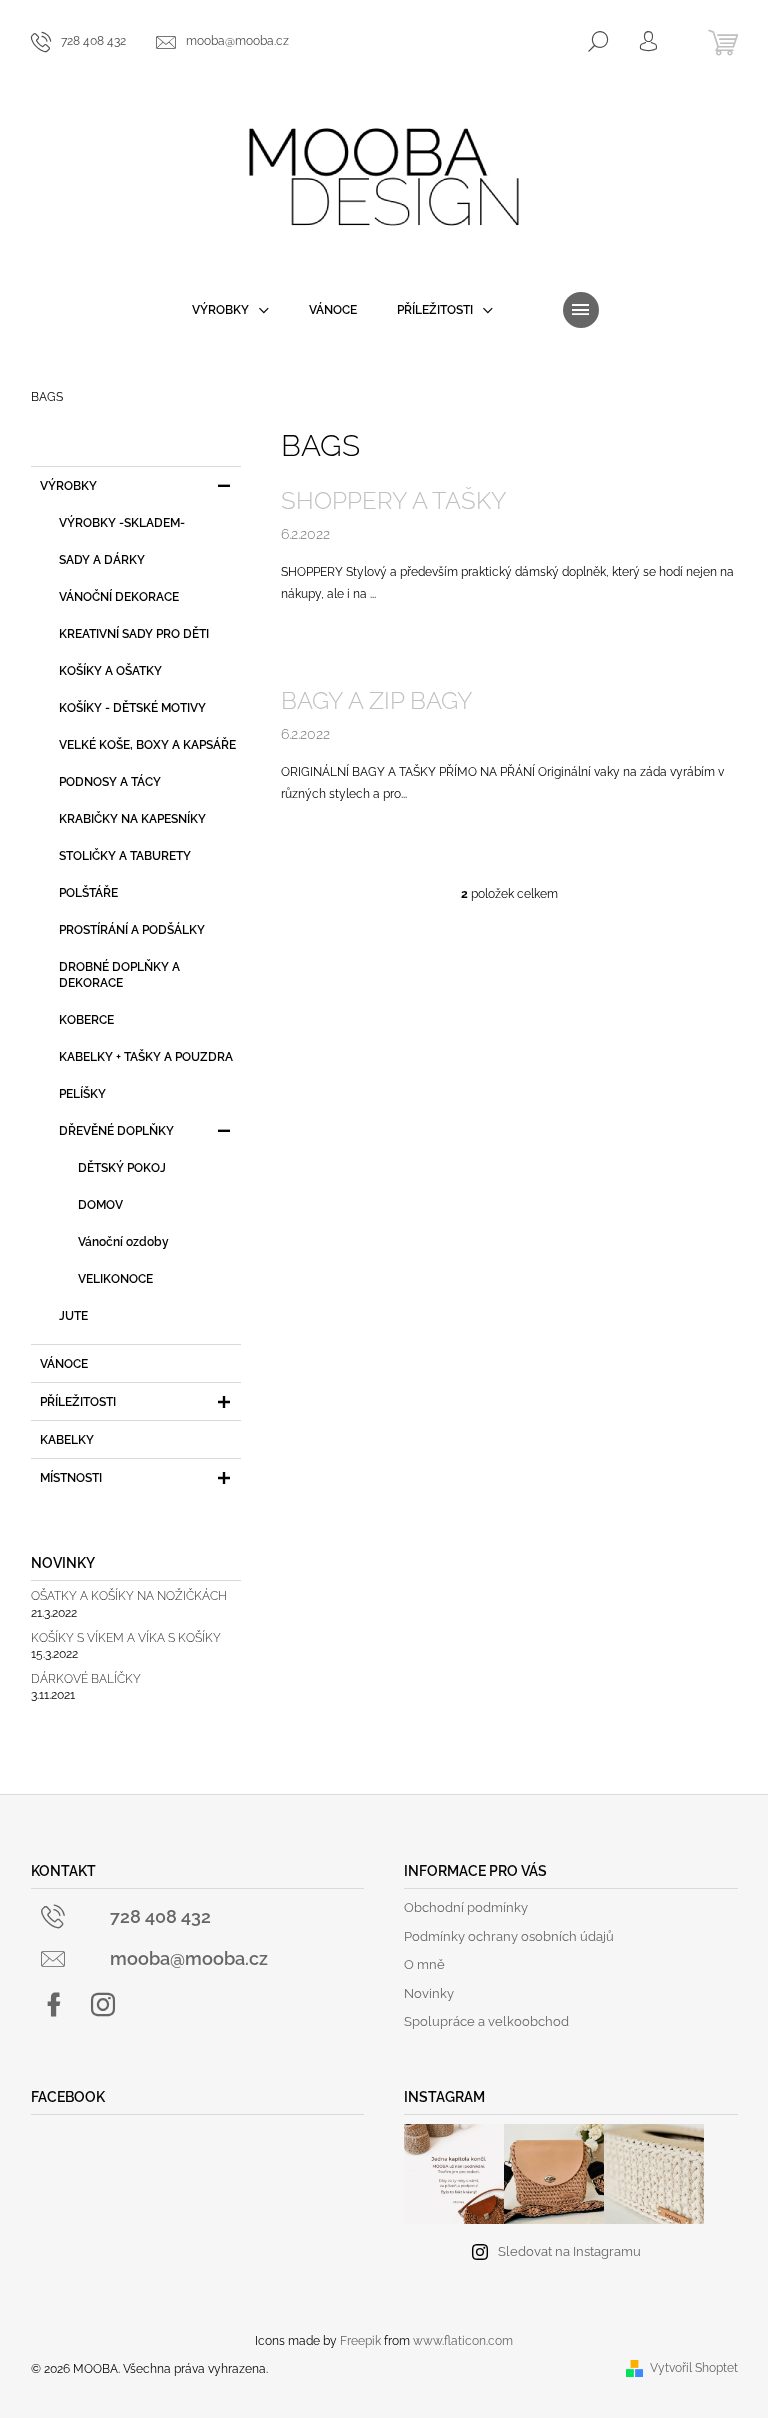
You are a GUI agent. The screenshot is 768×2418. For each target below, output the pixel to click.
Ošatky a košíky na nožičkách (129, 1596)
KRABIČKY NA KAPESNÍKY (132, 819)
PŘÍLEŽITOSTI (78, 1402)
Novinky (429, 1993)
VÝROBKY (68, 486)
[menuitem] (230, 310)
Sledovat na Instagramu (569, 2251)
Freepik (360, 2341)
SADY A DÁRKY (102, 560)
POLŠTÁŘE (88, 893)
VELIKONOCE (115, 1279)
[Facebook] (54, 2005)
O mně (424, 1964)
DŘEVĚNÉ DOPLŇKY (116, 1131)
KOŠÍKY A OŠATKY (110, 671)
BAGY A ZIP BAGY (377, 700)
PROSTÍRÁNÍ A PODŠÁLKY (132, 930)
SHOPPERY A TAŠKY (394, 500)
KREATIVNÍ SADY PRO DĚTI (134, 634)
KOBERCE (86, 1020)
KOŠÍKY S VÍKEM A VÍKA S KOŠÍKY (126, 1638)
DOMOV (100, 1205)
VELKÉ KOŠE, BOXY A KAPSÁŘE (147, 745)
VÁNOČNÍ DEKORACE (119, 597)
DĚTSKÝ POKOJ (122, 1168)
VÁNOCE (64, 1364)
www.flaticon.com (463, 2341)
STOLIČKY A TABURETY (125, 856)
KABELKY (67, 1440)
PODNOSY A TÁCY (110, 782)
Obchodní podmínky (466, 1907)
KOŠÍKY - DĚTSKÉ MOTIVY (132, 708)
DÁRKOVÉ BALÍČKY (86, 1679)
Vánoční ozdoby (123, 1242)
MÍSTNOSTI (71, 1478)
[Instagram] (103, 2005)
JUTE (73, 1316)
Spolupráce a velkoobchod (486, 2021)
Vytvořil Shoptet (694, 2368)
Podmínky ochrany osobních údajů (509, 1936)
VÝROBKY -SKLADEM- (122, 523)
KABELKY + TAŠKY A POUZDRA (146, 1057)
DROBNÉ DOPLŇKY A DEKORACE (119, 975)
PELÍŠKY (82, 1094)
